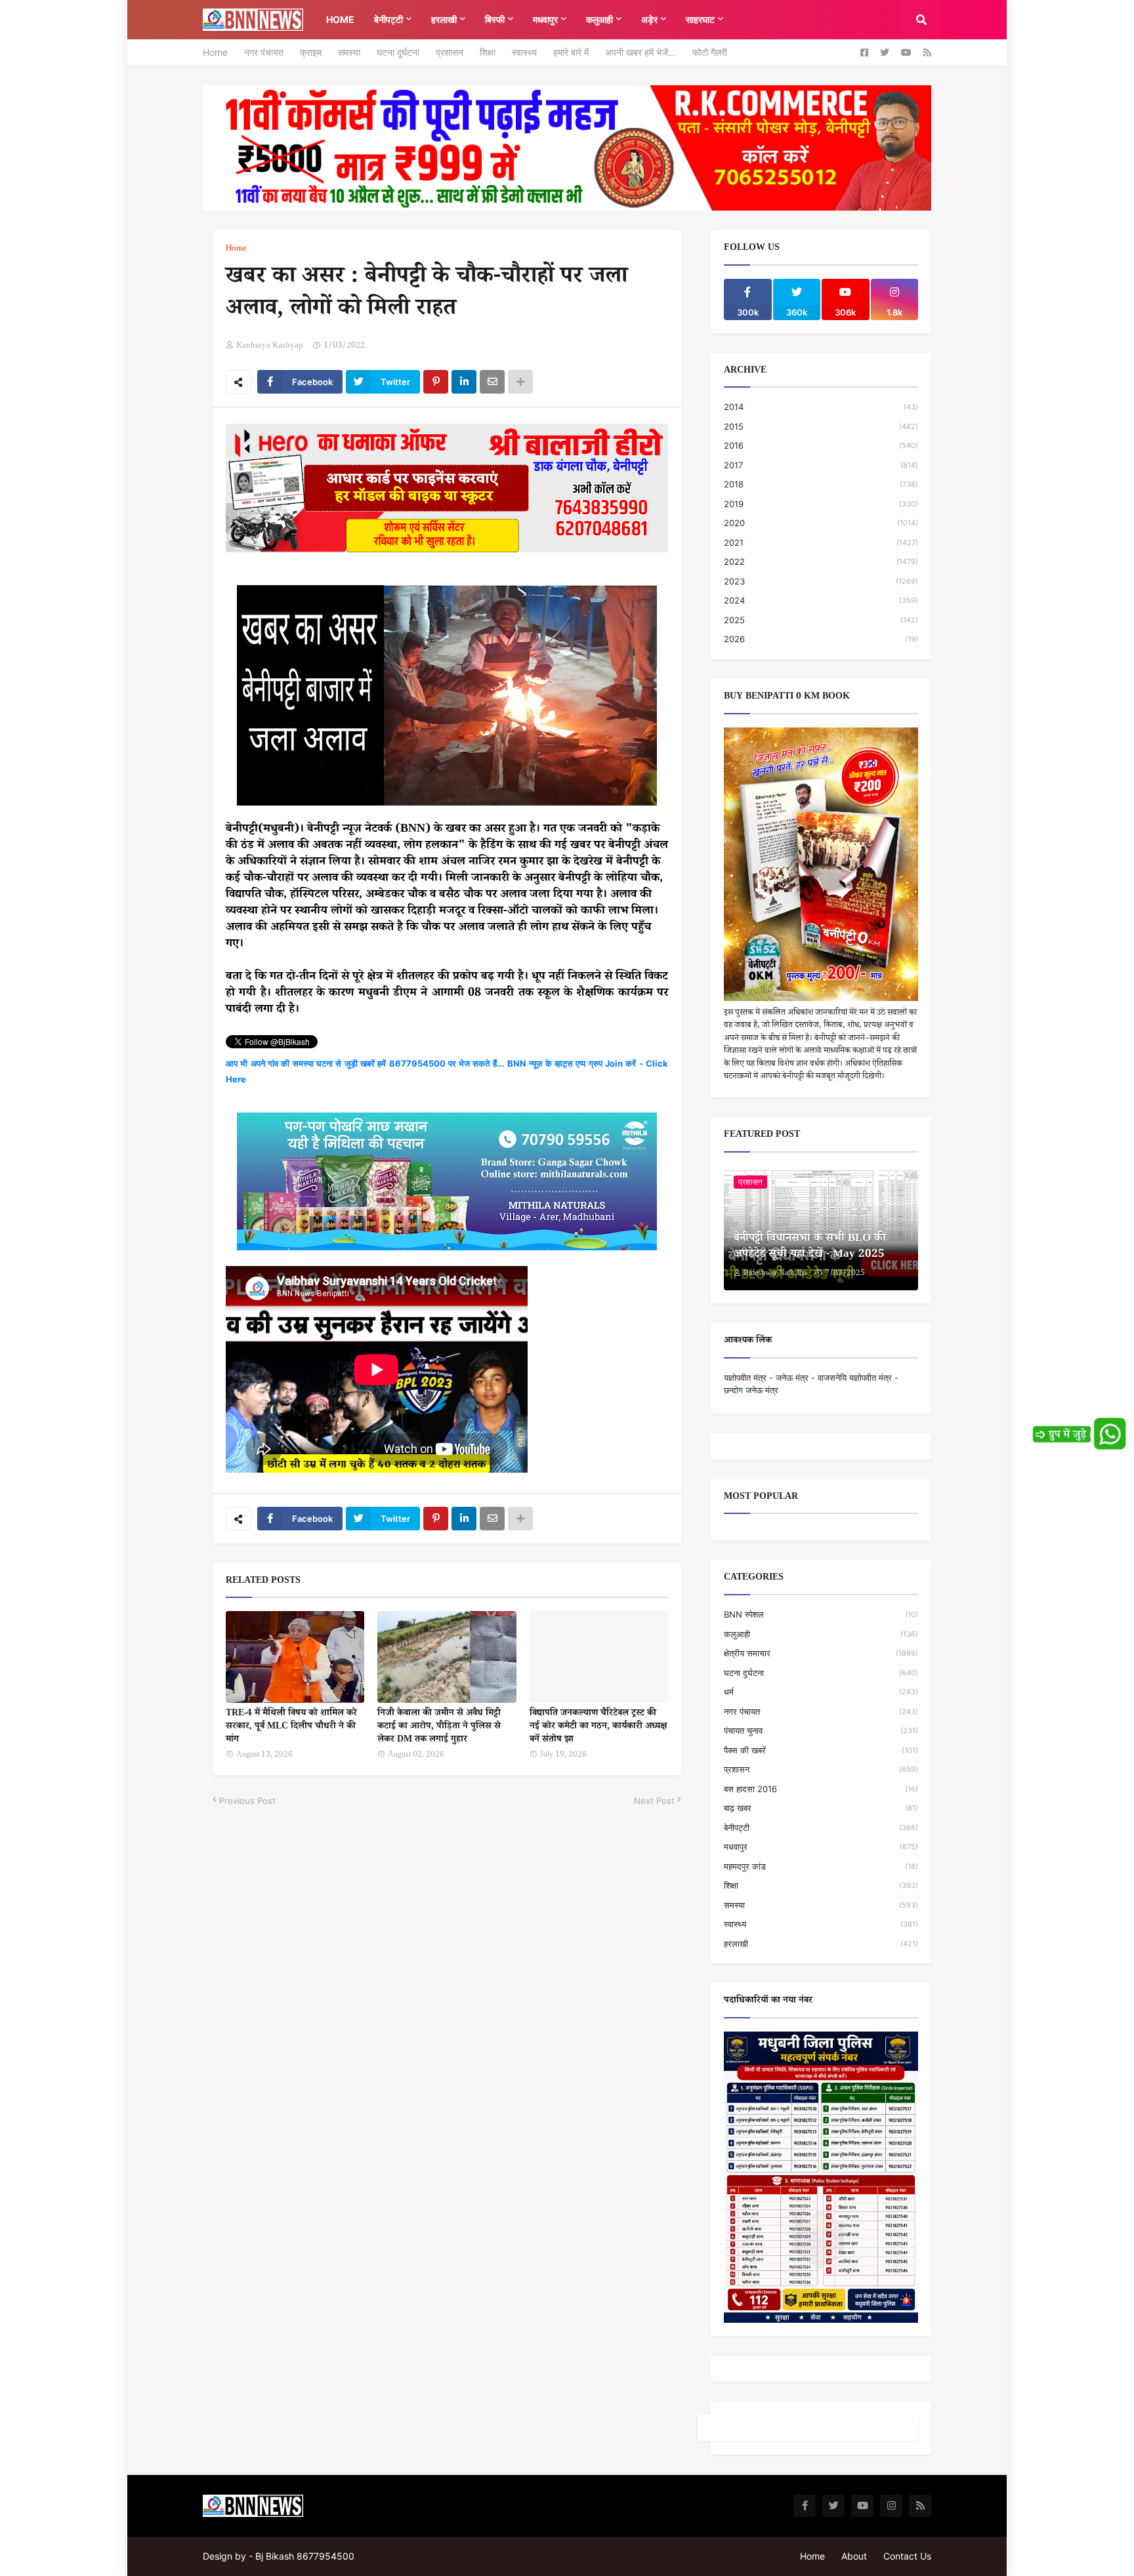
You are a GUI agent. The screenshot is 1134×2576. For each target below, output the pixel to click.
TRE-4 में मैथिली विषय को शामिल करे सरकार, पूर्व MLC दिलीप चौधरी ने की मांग (291, 1728)
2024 (821, 600)
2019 (821, 504)
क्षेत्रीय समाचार (821, 1653)
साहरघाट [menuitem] (700, 19)
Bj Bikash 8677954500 (305, 2556)
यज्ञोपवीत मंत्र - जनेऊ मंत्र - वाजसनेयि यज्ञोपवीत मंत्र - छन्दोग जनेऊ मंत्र (811, 1384)
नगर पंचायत (264, 52)
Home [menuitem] (340, 19)
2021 (821, 542)
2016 (821, 445)
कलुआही (821, 1634)
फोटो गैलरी (710, 52)
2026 (821, 639)
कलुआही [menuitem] (599, 19)
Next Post (654, 1801)
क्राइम (311, 52)
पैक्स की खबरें (821, 1750)
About (854, 2556)
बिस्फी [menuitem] (495, 19)
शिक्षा (488, 52)
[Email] (492, 382)
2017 (821, 465)
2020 (821, 523)
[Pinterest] (436, 382)
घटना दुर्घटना (398, 52)
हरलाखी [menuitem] (444, 19)
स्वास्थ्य (524, 52)
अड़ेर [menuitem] (649, 19)
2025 (821, 620)
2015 (821, 426)
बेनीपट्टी (821, 1828)
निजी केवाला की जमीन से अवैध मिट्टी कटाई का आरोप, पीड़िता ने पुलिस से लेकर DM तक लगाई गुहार (439, 1728)
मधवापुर (821, 1847)
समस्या (349, 52)
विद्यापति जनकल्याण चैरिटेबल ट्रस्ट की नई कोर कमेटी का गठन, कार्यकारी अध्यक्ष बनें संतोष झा (598, 1728)
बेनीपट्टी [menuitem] (388, 19)
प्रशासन (450, 52)
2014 (821, 407)
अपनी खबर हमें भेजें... (640, 52)
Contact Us (907, 2556)
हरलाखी (821, 1944)
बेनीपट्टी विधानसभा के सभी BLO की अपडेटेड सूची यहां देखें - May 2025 (810, 1248)
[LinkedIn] (464, 382)
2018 (821, 484)
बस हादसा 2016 (821, 1789)
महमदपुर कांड (821, 1866)
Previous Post (247, 1801)
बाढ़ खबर (821, 1808)
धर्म (821, 1692)
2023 (821, 581)
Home (215, 52)
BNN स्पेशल (821, 1614)
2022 (821, 562)
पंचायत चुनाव (821, 1730)
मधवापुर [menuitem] (545, 19)
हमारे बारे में (571, 52)
